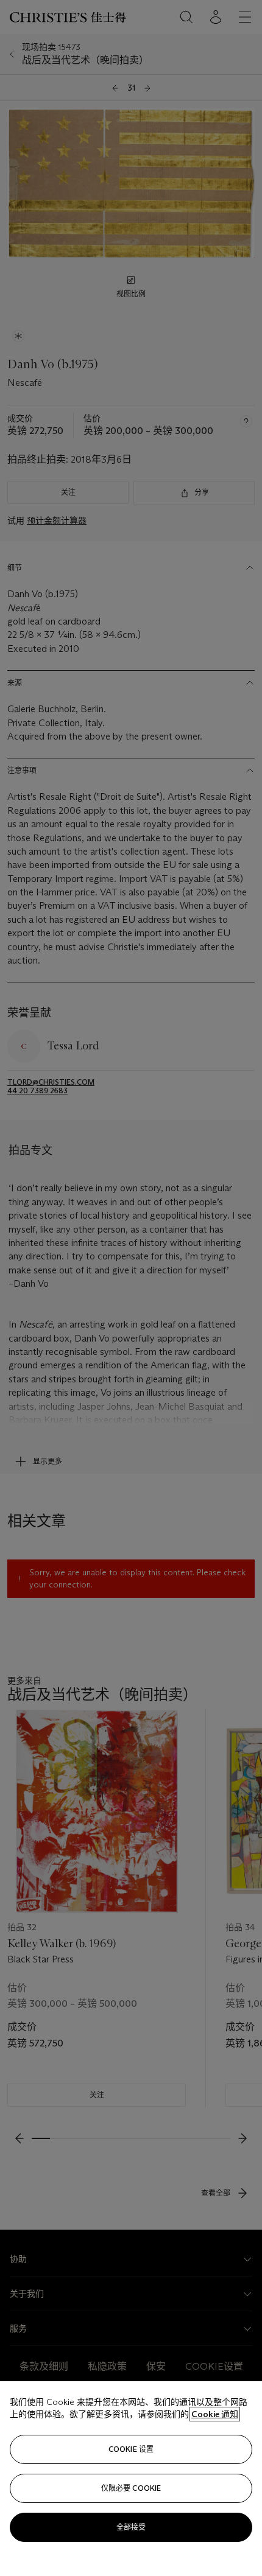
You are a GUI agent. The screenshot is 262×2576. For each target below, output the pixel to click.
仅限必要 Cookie (131, 2488)
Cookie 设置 (131, 2449)
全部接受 (131, 2527)
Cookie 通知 (215, 2414)
